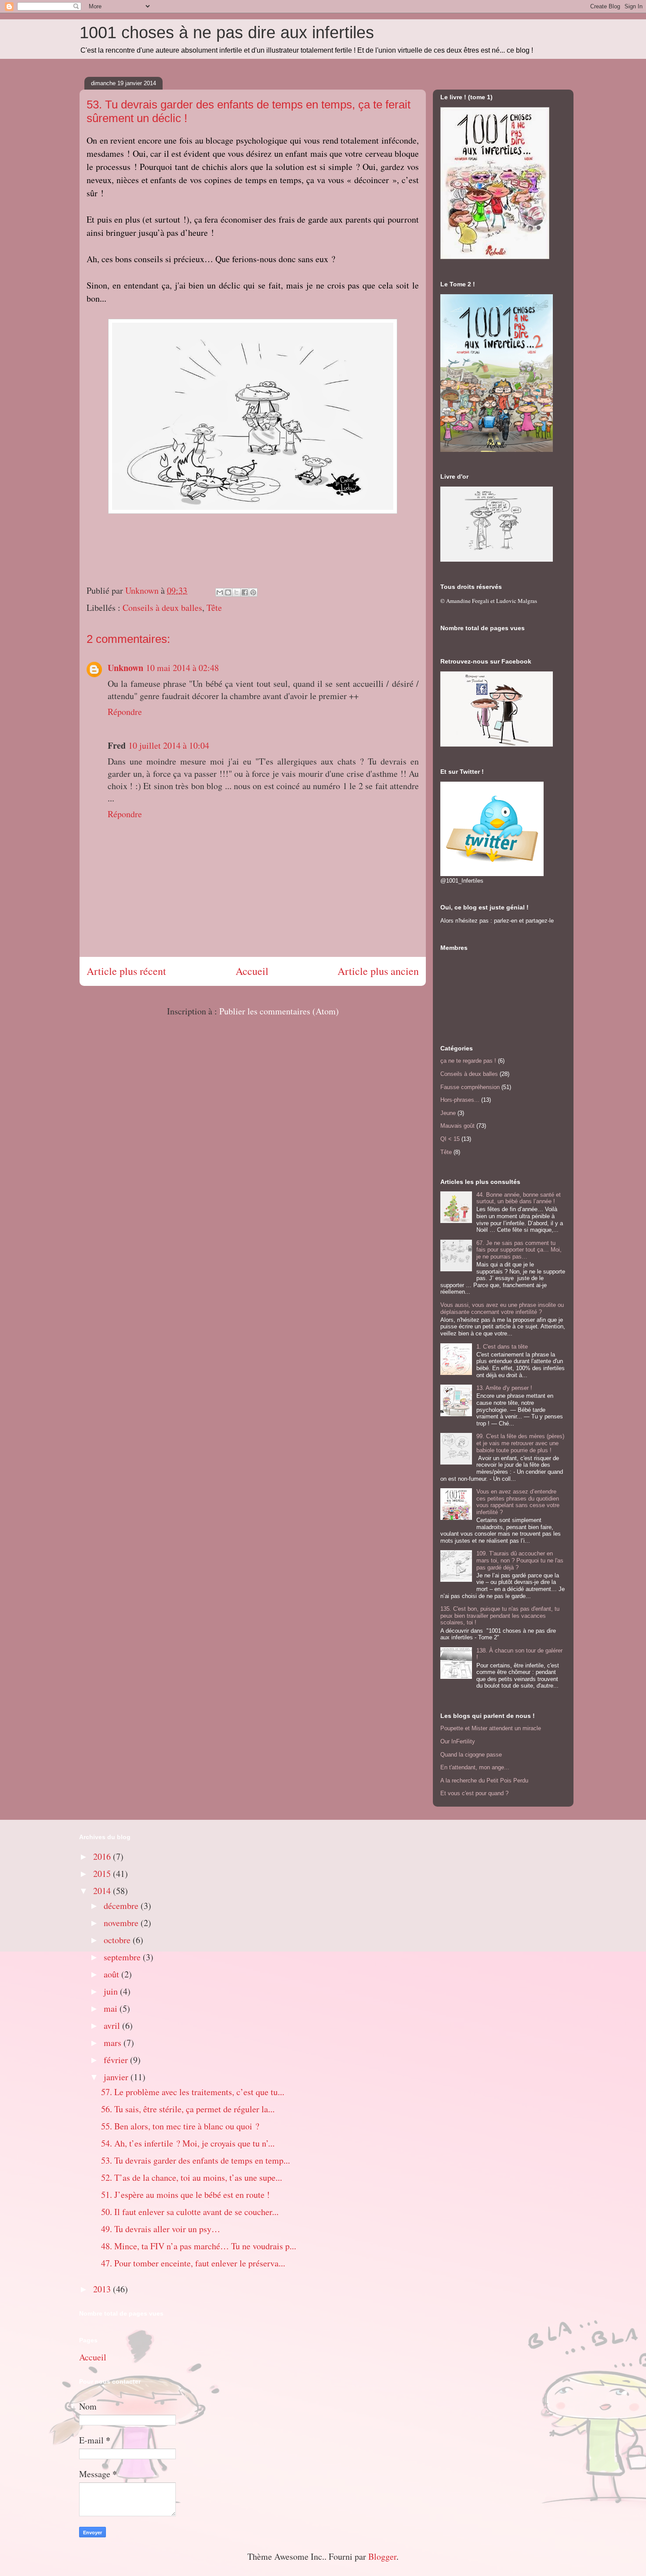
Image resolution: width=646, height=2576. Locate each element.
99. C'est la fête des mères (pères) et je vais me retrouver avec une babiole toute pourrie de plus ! (520, 1443)
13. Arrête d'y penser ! (504, 1388)
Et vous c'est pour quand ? (474, 1793)
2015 (103, 1874)
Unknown (125, 668)
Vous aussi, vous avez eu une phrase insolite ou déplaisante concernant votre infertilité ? (502, 1308)
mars (114, 2043)
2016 (103, 1856)
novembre (122, 1923)
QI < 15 (450, 1139)
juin (112, 1991)
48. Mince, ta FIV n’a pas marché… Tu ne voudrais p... (199, 2246)
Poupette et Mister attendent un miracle (491, 1728)
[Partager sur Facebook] (245, 592)
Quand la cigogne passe (471, 1755)
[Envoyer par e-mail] (220, 592)
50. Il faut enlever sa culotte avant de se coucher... (190, 2212)
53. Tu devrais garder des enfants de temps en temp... (196, 2160)
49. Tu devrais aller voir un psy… (161, 2229)
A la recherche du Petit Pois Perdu (484, 1780)
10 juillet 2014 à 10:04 (169, 745)
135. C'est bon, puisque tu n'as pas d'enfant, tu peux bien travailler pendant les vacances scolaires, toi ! (500, 1616)
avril (113, 2026)
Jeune (448, 1113)
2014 (103, 1891)
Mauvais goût (457, 1126)
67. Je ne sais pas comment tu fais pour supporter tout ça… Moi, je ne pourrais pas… (519, 1250)
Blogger (382, 2556)
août (113, 1974)
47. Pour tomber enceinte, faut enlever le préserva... (193, 2263)
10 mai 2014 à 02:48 (182, 668)
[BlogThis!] (228, 592)
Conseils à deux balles (162, 608)
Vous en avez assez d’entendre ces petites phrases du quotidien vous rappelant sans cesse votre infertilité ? (518, 1502)
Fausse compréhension (470, 1087)
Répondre (125, 712)
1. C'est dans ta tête (502, 1347)
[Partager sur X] (236, 592)
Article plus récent (126, 971)
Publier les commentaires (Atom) (279, 1011)
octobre (118, 1940)
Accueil (252, 971)
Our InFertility (458, 1741)
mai (112, 2008)
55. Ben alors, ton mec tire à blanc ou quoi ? (180, 2126)
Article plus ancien (378, 971)
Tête (214, 608)
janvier (117, 2077)
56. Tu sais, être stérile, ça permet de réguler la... (188, 2109)
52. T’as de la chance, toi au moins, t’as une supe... (192, 2177)
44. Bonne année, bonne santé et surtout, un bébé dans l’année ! (519, 1198)
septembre (123, 1957)
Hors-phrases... (460, 1100)
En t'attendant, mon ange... (475, 1767)
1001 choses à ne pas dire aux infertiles (227, 32)
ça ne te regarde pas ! (468, 1061)
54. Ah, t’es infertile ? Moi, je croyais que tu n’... (188, 2143)
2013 (103, 2289)
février (117, 2060)
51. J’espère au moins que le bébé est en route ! (185, 2195)
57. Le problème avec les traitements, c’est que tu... (193, 2092)
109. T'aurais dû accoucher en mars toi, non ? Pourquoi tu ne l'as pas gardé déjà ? (520, 1560)
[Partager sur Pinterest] (253, 592)
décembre (122, 1906)
